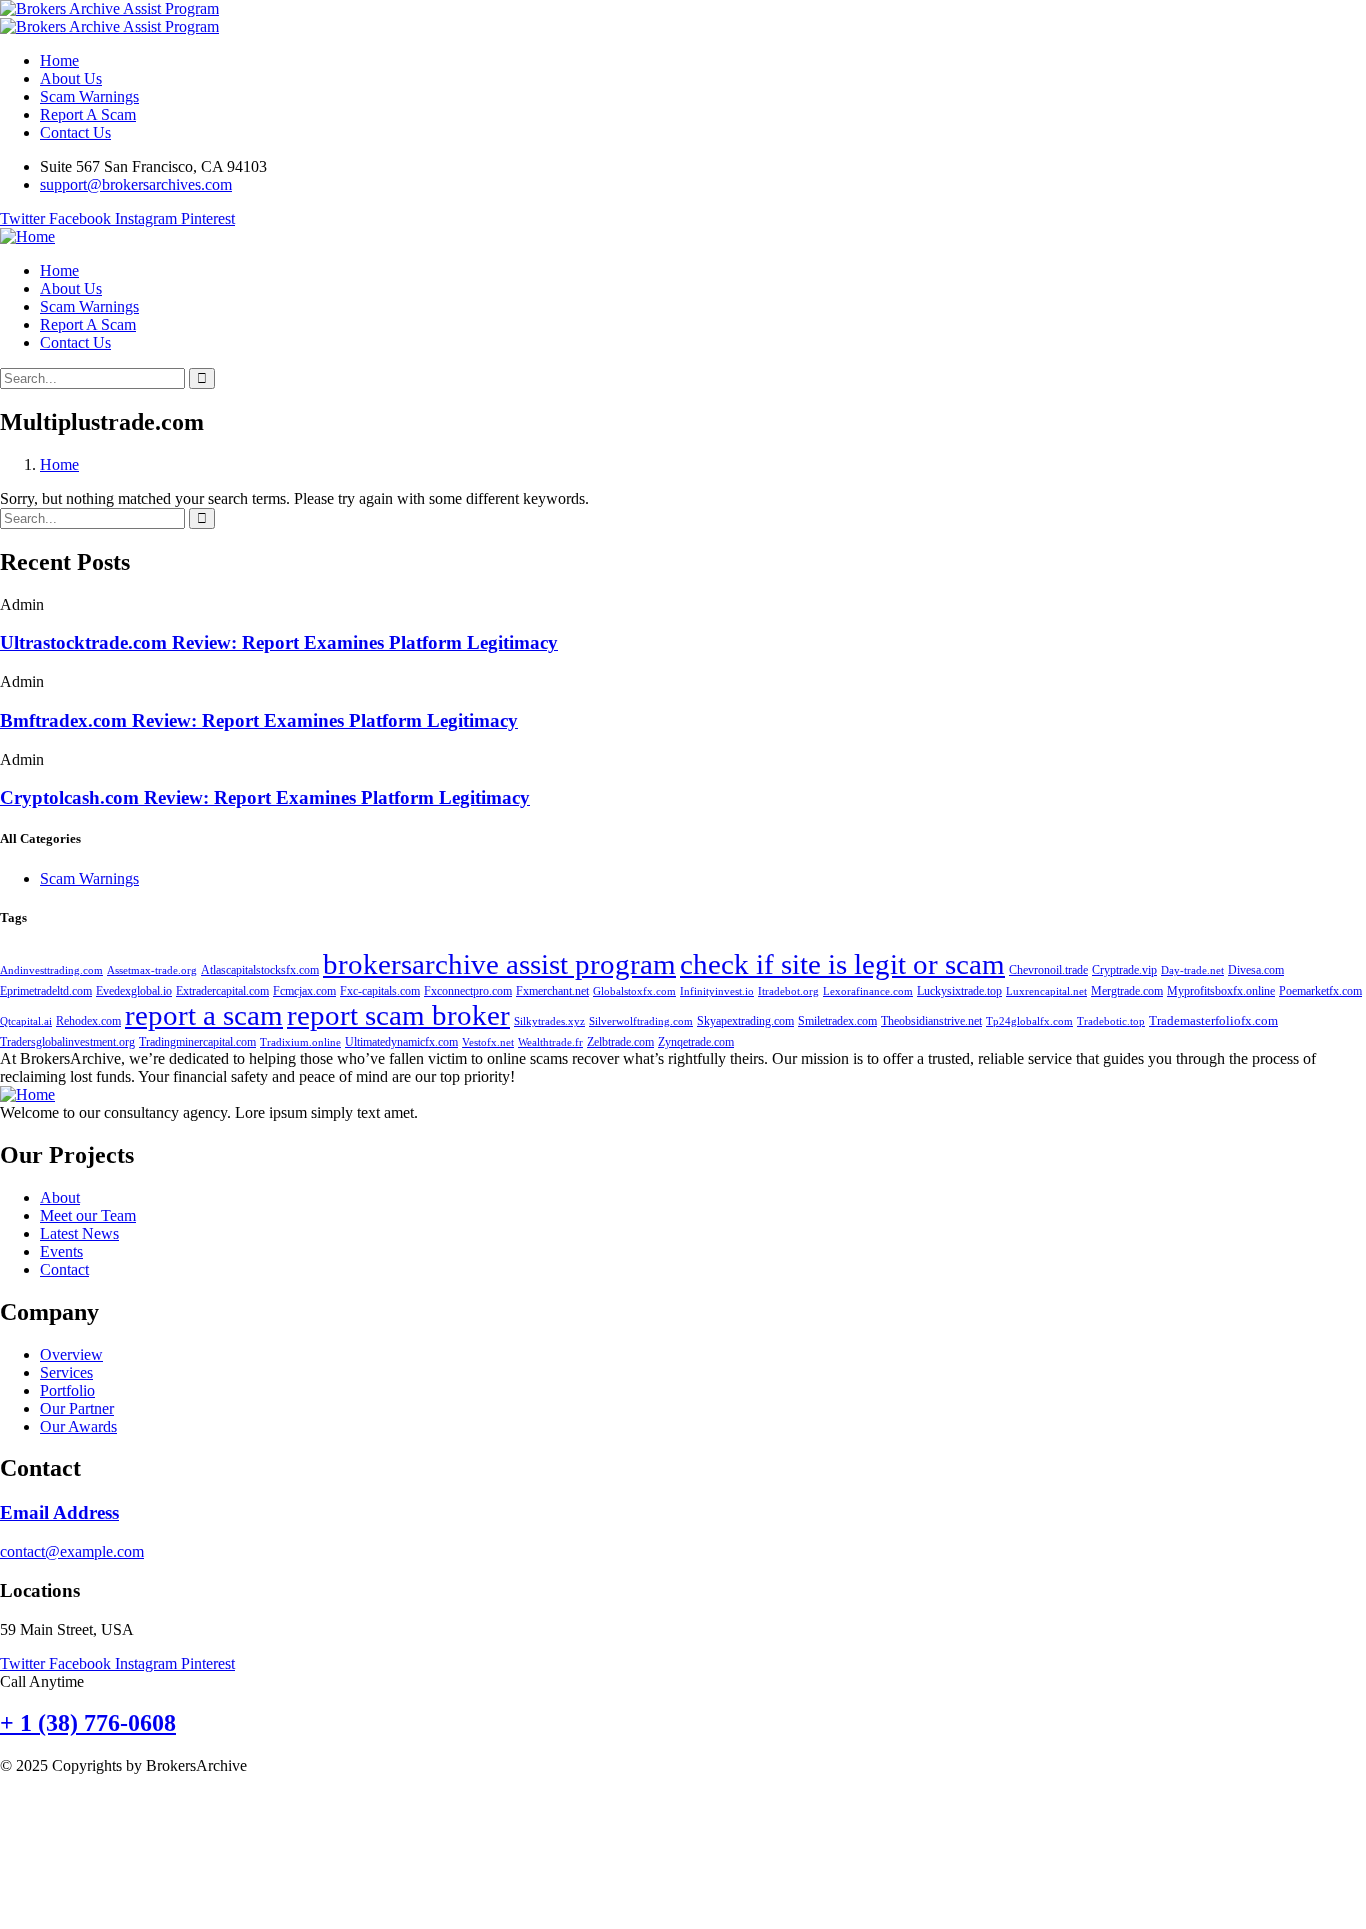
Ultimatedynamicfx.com (401, 1042)
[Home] (27, 236)
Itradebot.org (788, 991)
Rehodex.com (88, 1021)
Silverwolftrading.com (641, 1021)
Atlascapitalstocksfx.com (260, 970)
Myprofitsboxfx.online (1221, 991)
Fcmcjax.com (304, 991)
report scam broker (398, 1015)
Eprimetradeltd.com (46, 991)
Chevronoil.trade (1048, 970)
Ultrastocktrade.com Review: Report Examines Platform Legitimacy (279, 642)
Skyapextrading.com (745, 1021)
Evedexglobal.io (134, 991)
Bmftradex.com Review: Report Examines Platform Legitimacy (259, 720)
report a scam (204, 1015)
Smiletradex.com (837, 1021)
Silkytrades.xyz (549, 1021)
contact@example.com (72, 1551)
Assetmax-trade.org (152, 970)
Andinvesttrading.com (51, 970)
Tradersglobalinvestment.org (67, 1042)
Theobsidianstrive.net (931, 1021)
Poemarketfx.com (1320, 991)
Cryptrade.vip (1124, 970)
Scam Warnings (89, 878)
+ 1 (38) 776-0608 (88, 1723)
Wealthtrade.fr (550, 1042)
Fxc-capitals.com (380, 991)
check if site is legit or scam (842, 964)
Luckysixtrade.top (959, 991)
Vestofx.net (488, 1042)
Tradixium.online (300, 1042)
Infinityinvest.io (717, 991)
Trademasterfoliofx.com (1213, 1021)
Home (59, 464)
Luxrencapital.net (1046, 991)
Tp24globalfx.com (1029, 1021)
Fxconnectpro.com (468, 991)
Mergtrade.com (1127, 991)
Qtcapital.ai (26, 1021)
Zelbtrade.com (620, 1042)
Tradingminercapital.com (197, 1042)
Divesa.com (1256, 970)
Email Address (59, 1512)
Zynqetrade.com (696, 1042)
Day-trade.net (1192, 970)
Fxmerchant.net (552, 991)
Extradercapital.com (222, 991)
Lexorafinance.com (868, 991)
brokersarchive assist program (499, 964)
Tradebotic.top (1111, 1021)
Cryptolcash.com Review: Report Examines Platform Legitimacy (265, 797)
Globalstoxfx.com (634, 991)
